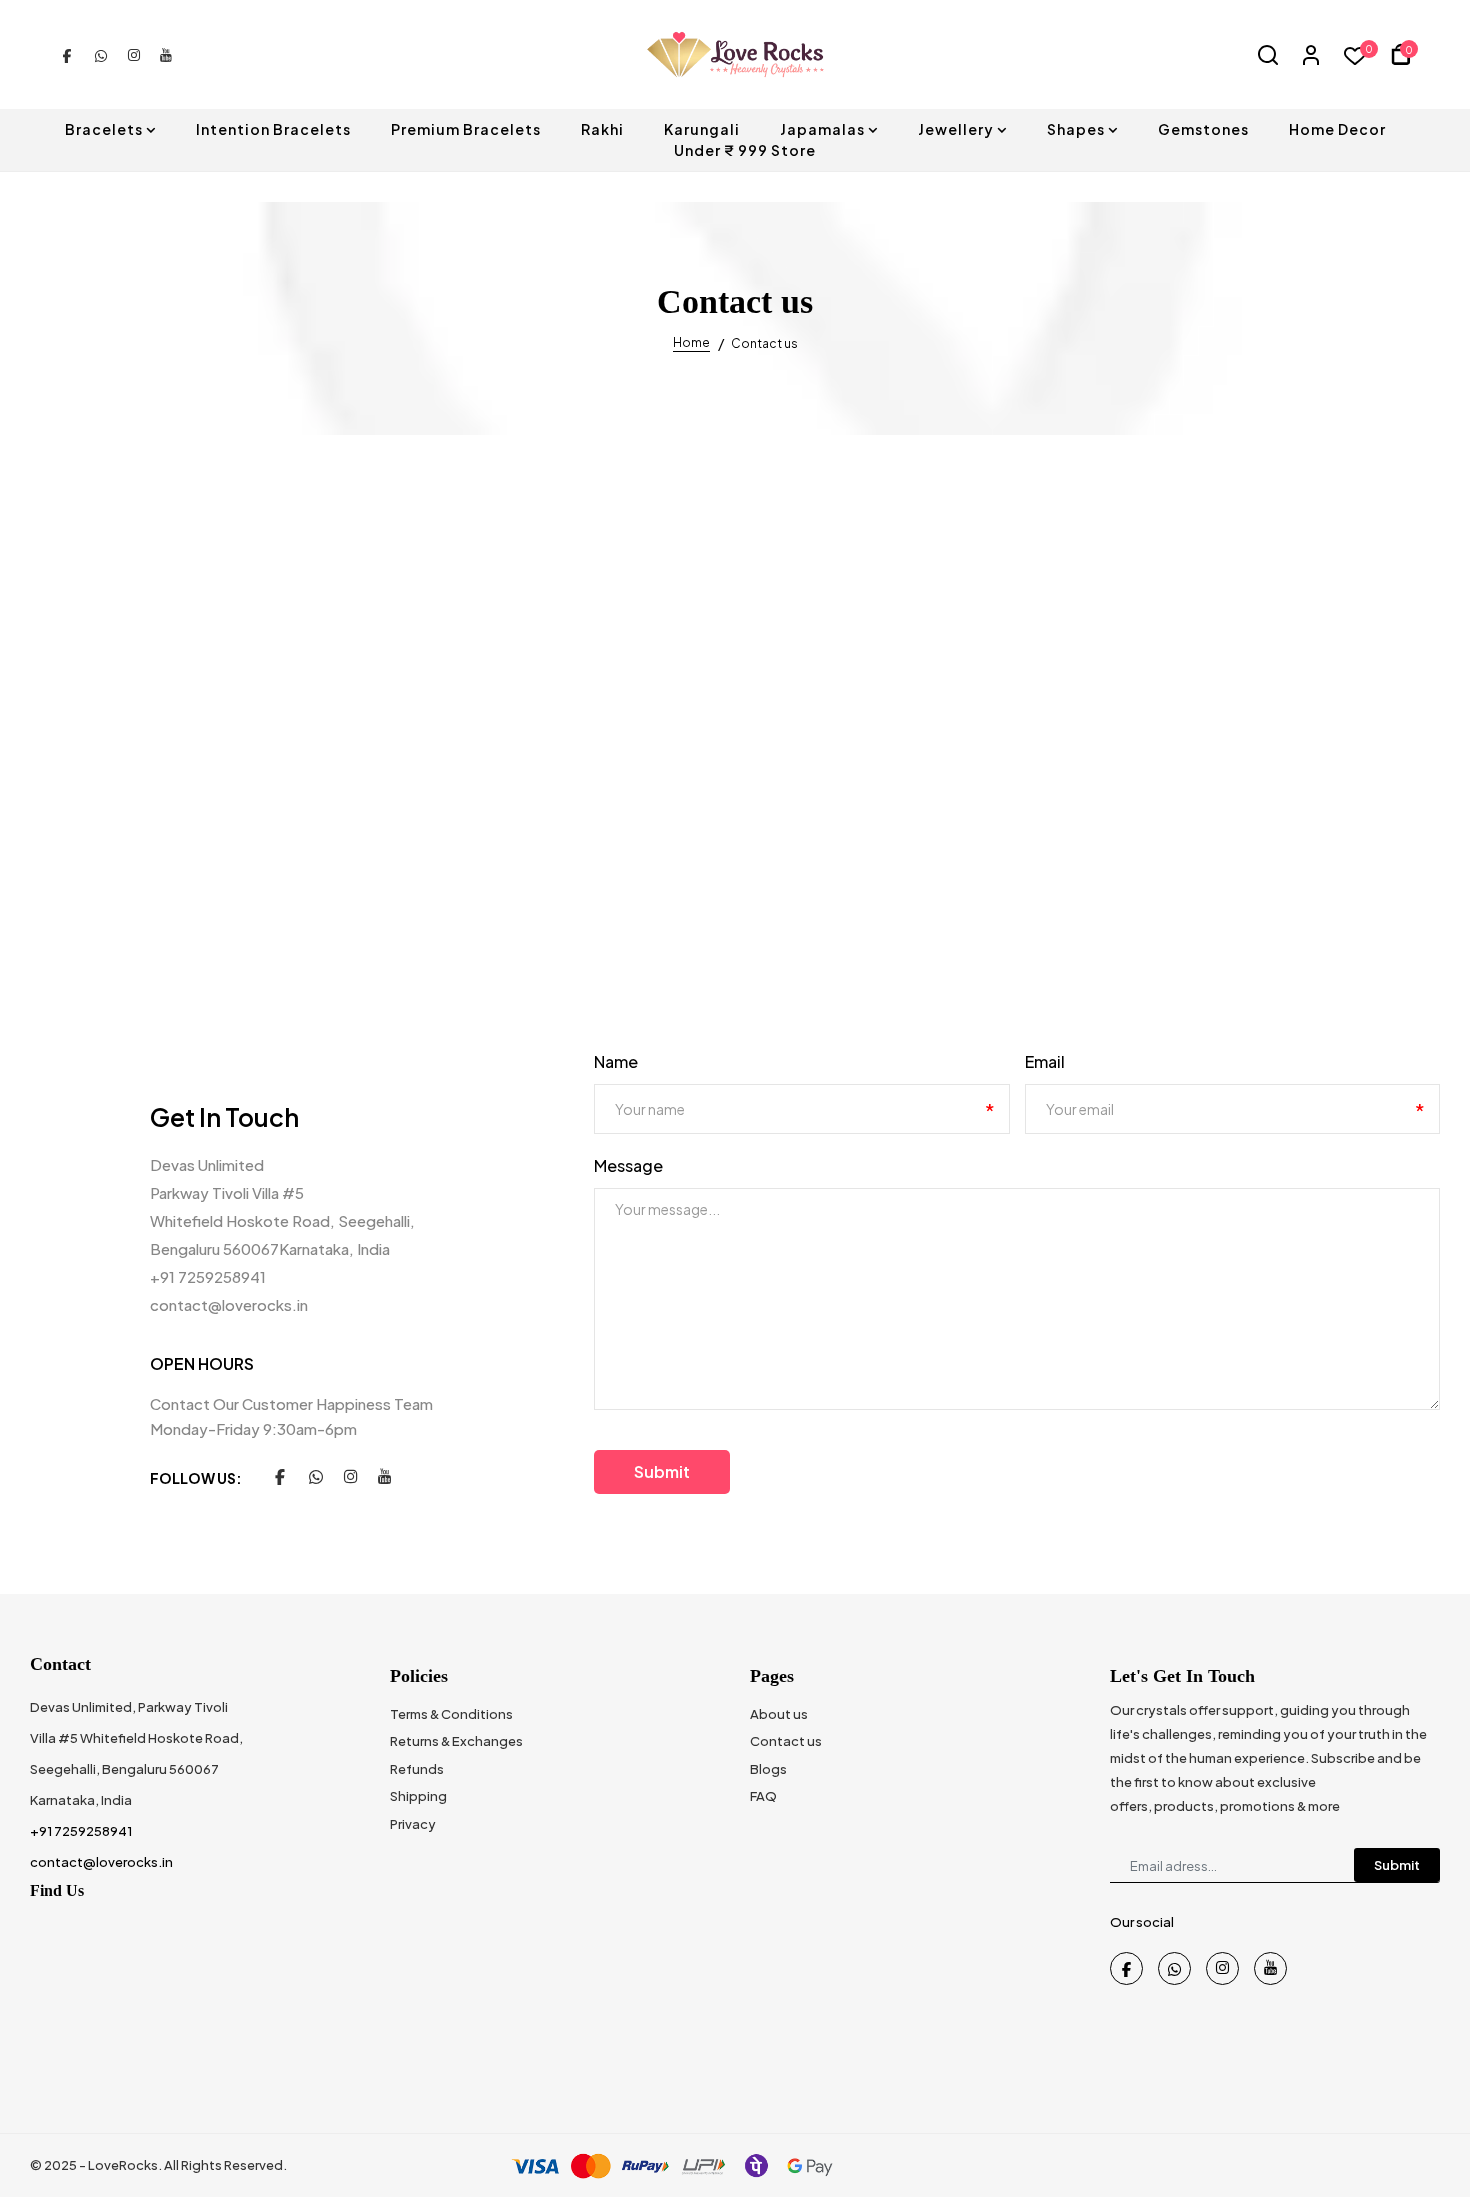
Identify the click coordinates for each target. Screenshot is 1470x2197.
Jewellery (956, 129)
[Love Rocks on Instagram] (134, 54)
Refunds (417, 1769)
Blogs (768, 1769)
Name (616, 1061)
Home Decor (1337, 129)
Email (1045, 1061)
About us (779, 1714)
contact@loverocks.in (229, 1304)
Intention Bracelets (273, 129)
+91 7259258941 (208, 1276)
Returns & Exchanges (456, 1741)
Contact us (786, 1741)
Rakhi (602, 129)
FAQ (763, 1796)
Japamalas (822, 129)
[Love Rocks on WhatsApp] (101, 54)
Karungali (702, 129)
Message (628, 1165)
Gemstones (1203, 129)
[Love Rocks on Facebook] (67, 54)
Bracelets (104, 129)
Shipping (418, 1796)
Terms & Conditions (451, 1714)
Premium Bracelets (466, 129)
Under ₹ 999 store (745, 150)
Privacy (413, 1824)
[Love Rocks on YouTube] (166, 54)
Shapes (1076, 129)
